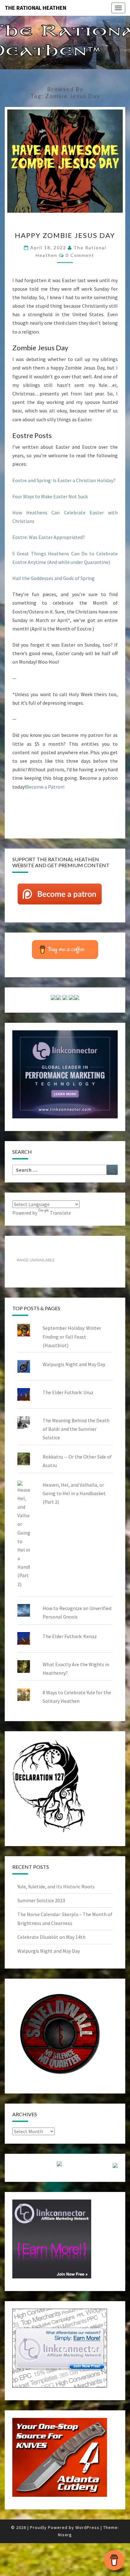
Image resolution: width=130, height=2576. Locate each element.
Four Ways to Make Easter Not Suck (50, 496)
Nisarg (65, 2535)
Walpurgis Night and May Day (74, 1364)
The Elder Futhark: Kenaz (70, 1636)
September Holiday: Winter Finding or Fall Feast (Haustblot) (72, 1336)
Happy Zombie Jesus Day (65, 235)
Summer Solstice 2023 (41, 1900)
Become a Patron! (45, 787)
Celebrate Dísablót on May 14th (51, 1937)
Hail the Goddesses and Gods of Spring (53, 578)
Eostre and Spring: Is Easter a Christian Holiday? (64, 480)
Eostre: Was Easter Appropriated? (49, 537)
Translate (60, 1213)
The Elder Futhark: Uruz (68, 1392)
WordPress (87, 2527)
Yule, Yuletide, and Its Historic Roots (56, 1886)
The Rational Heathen (35, 8)
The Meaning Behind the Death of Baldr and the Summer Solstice (76, 1429)
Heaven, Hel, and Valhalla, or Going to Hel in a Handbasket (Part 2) (74, 1493)
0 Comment (80, 255)
